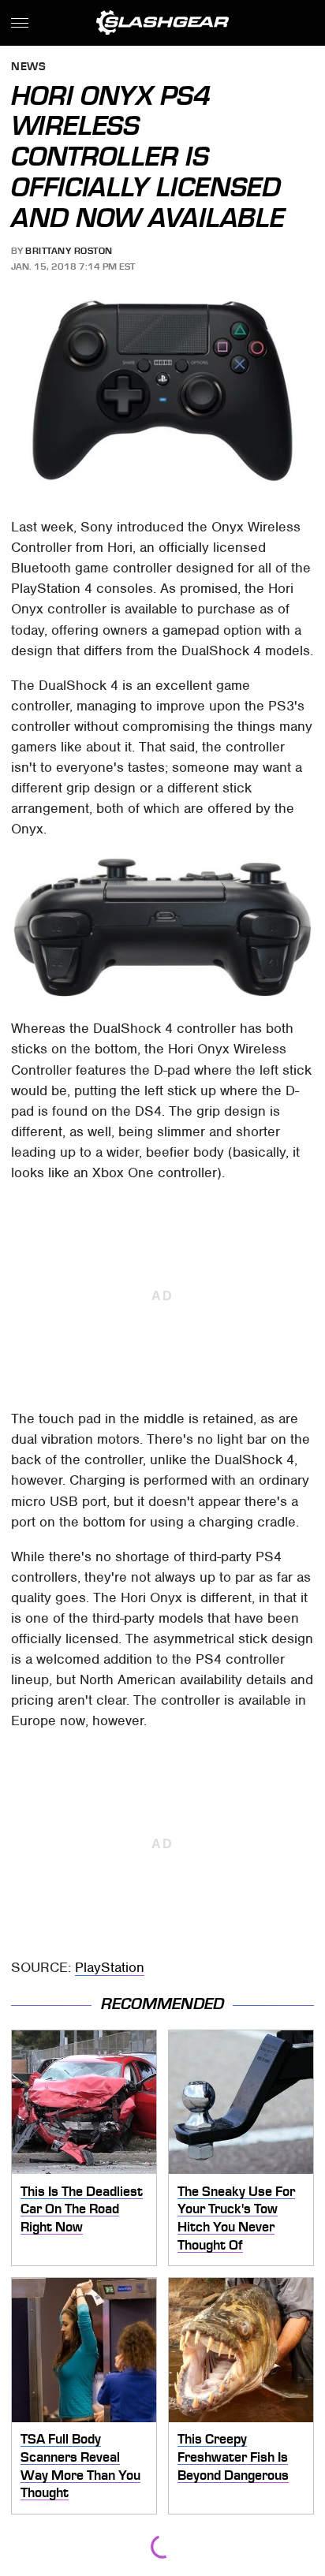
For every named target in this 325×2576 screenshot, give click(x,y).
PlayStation (110, 1967)
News (28, 67)
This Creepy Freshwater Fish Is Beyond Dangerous (233, 2457)
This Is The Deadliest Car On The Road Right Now (82, 2209)
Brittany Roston (69, 251)
